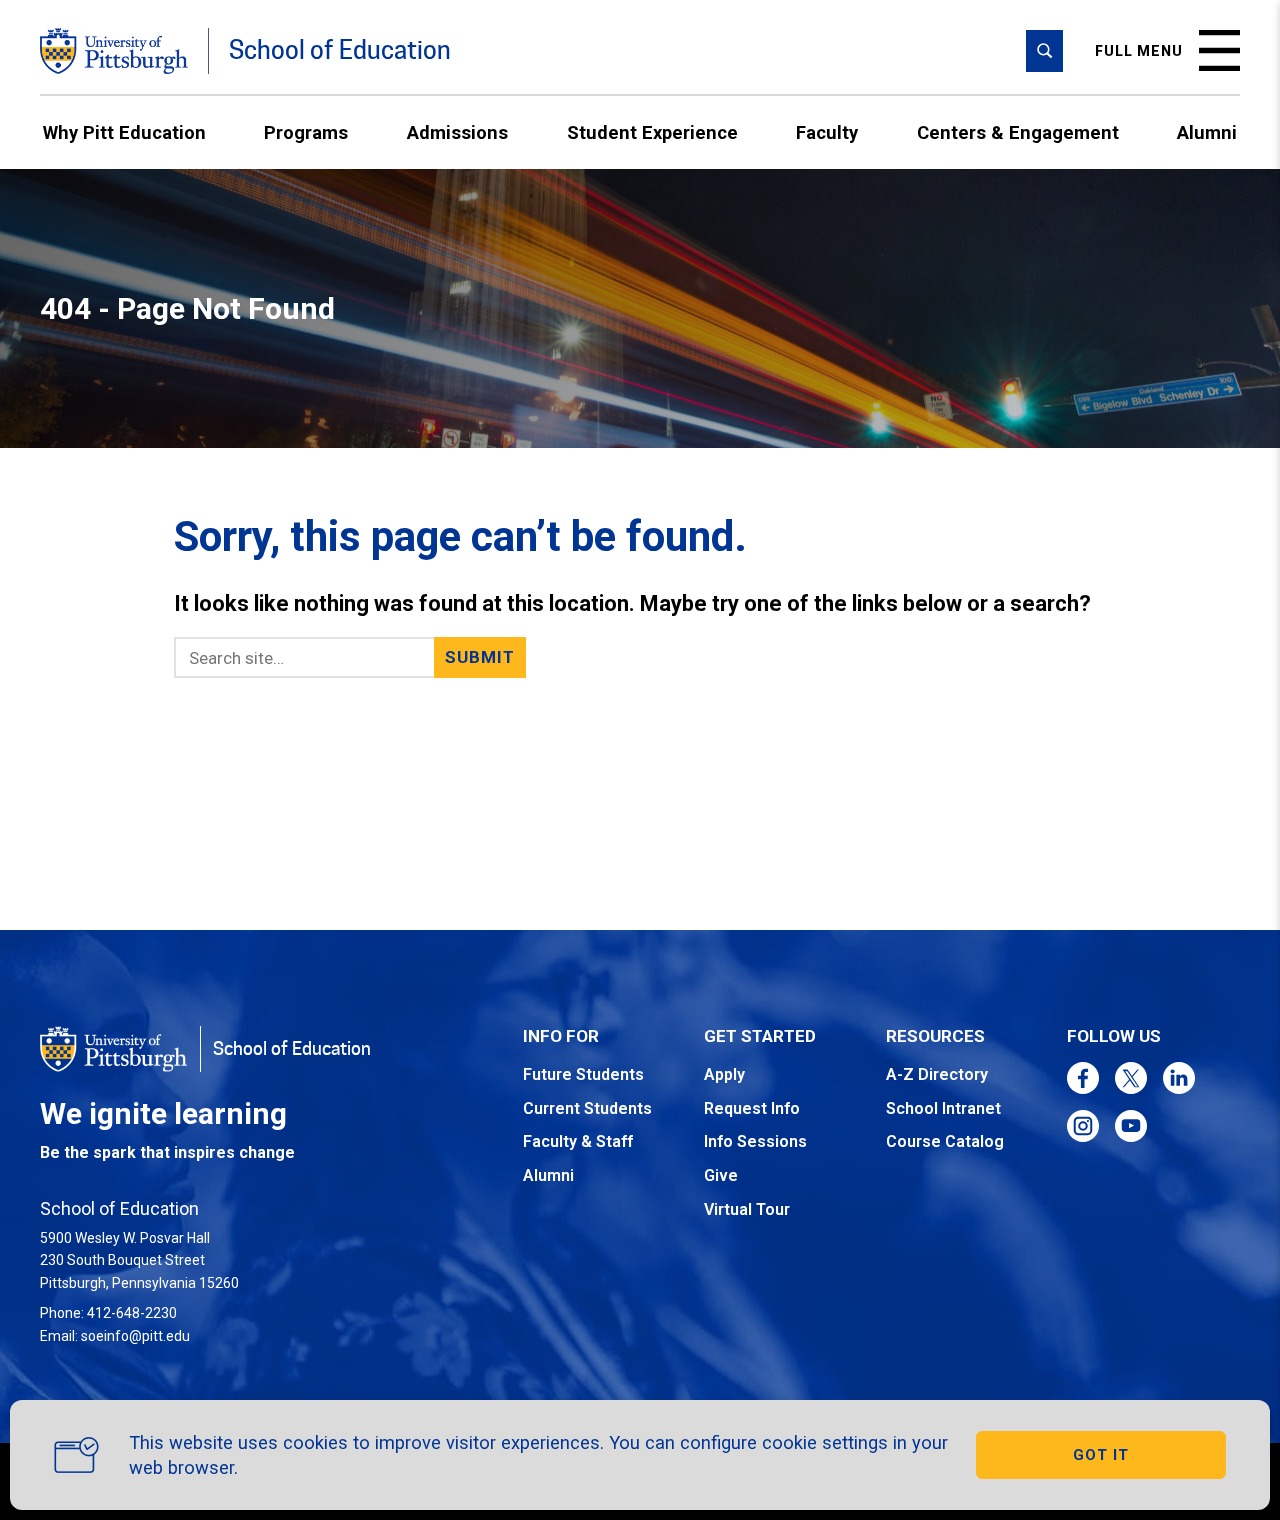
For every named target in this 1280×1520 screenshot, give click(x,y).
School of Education (340, 50)
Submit (480, 657)
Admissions (457, 132)
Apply (724, 1074)
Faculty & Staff (578, 1141)
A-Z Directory (937, 1074)
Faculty (827, 132)
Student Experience (652, 132)
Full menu (1139, 51)
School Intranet (943, 1108)
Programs (306, 132)
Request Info (752, 1108)
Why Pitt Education (124, 132)
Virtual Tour (747, 1209)
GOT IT (1101, 1455)
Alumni (1207, 132)
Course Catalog (945, 1141)
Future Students (583, 1074)
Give (721, 1175)
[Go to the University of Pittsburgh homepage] (114, 51)
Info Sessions (755, 1141)
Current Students (587, 1108)
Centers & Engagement (1018, 132)
